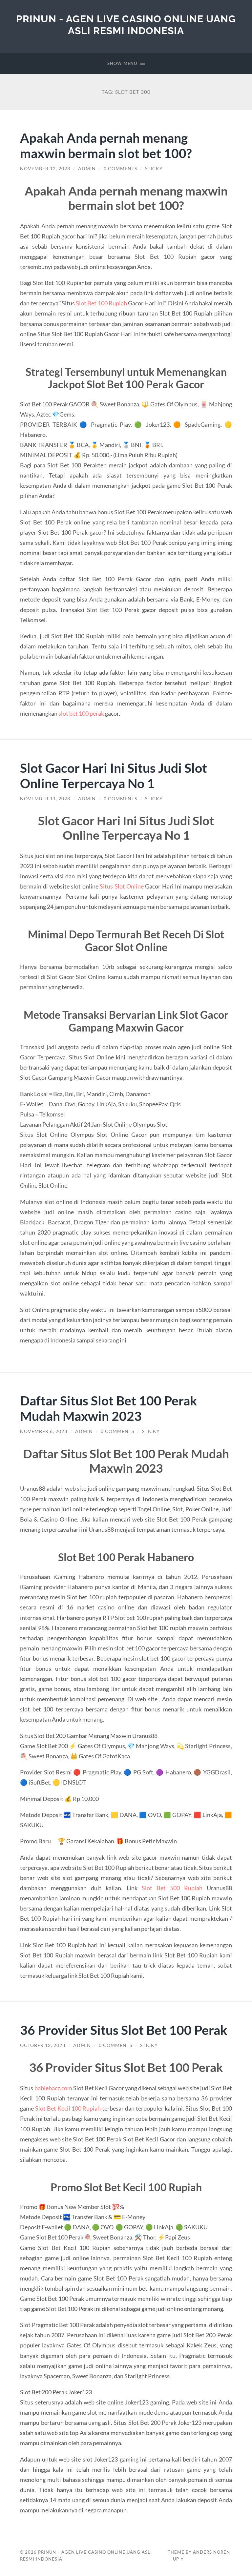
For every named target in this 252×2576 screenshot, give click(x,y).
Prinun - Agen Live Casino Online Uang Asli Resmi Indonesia (126, 25)
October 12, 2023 (43, 2045)
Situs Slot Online (122, 886)
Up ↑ (178, 2559)
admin (87, 169)
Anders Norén (211, 2552)
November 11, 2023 (45, 799)
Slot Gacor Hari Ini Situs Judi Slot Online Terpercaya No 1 (114, 775)
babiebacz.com (53, 2088)
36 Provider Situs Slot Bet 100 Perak (124, 2030)
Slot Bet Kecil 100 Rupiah (68, 2108)
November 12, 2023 (45, 169)
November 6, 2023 (44, 1431)
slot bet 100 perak (81, 713)
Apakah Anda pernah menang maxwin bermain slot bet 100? (106, 145)
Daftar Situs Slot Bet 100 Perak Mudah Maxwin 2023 (109, 1408)
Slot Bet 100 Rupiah (101, 303)
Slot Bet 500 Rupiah (172, 1888)
